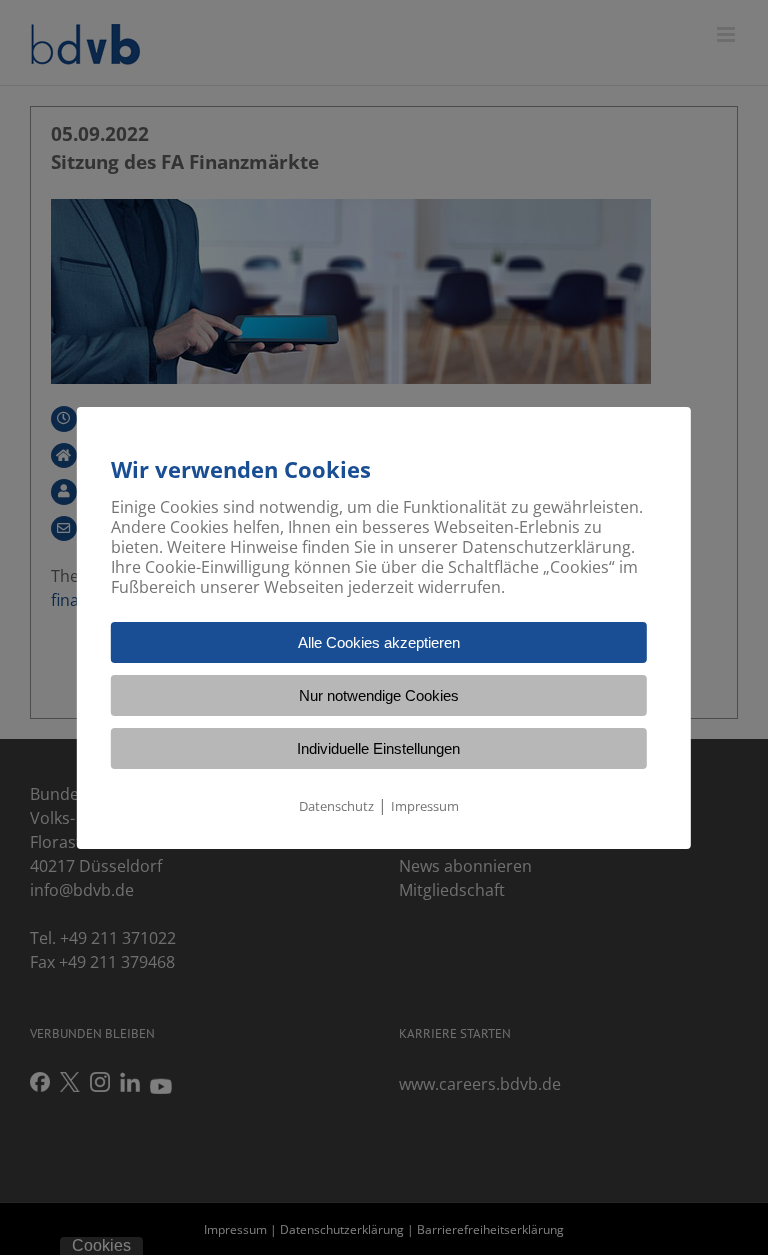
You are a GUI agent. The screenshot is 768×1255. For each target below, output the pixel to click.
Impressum (425, 806)
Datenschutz (336, 806)
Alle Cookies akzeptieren (379, 642)
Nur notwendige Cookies (379, 695)
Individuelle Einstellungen (378, 748)
